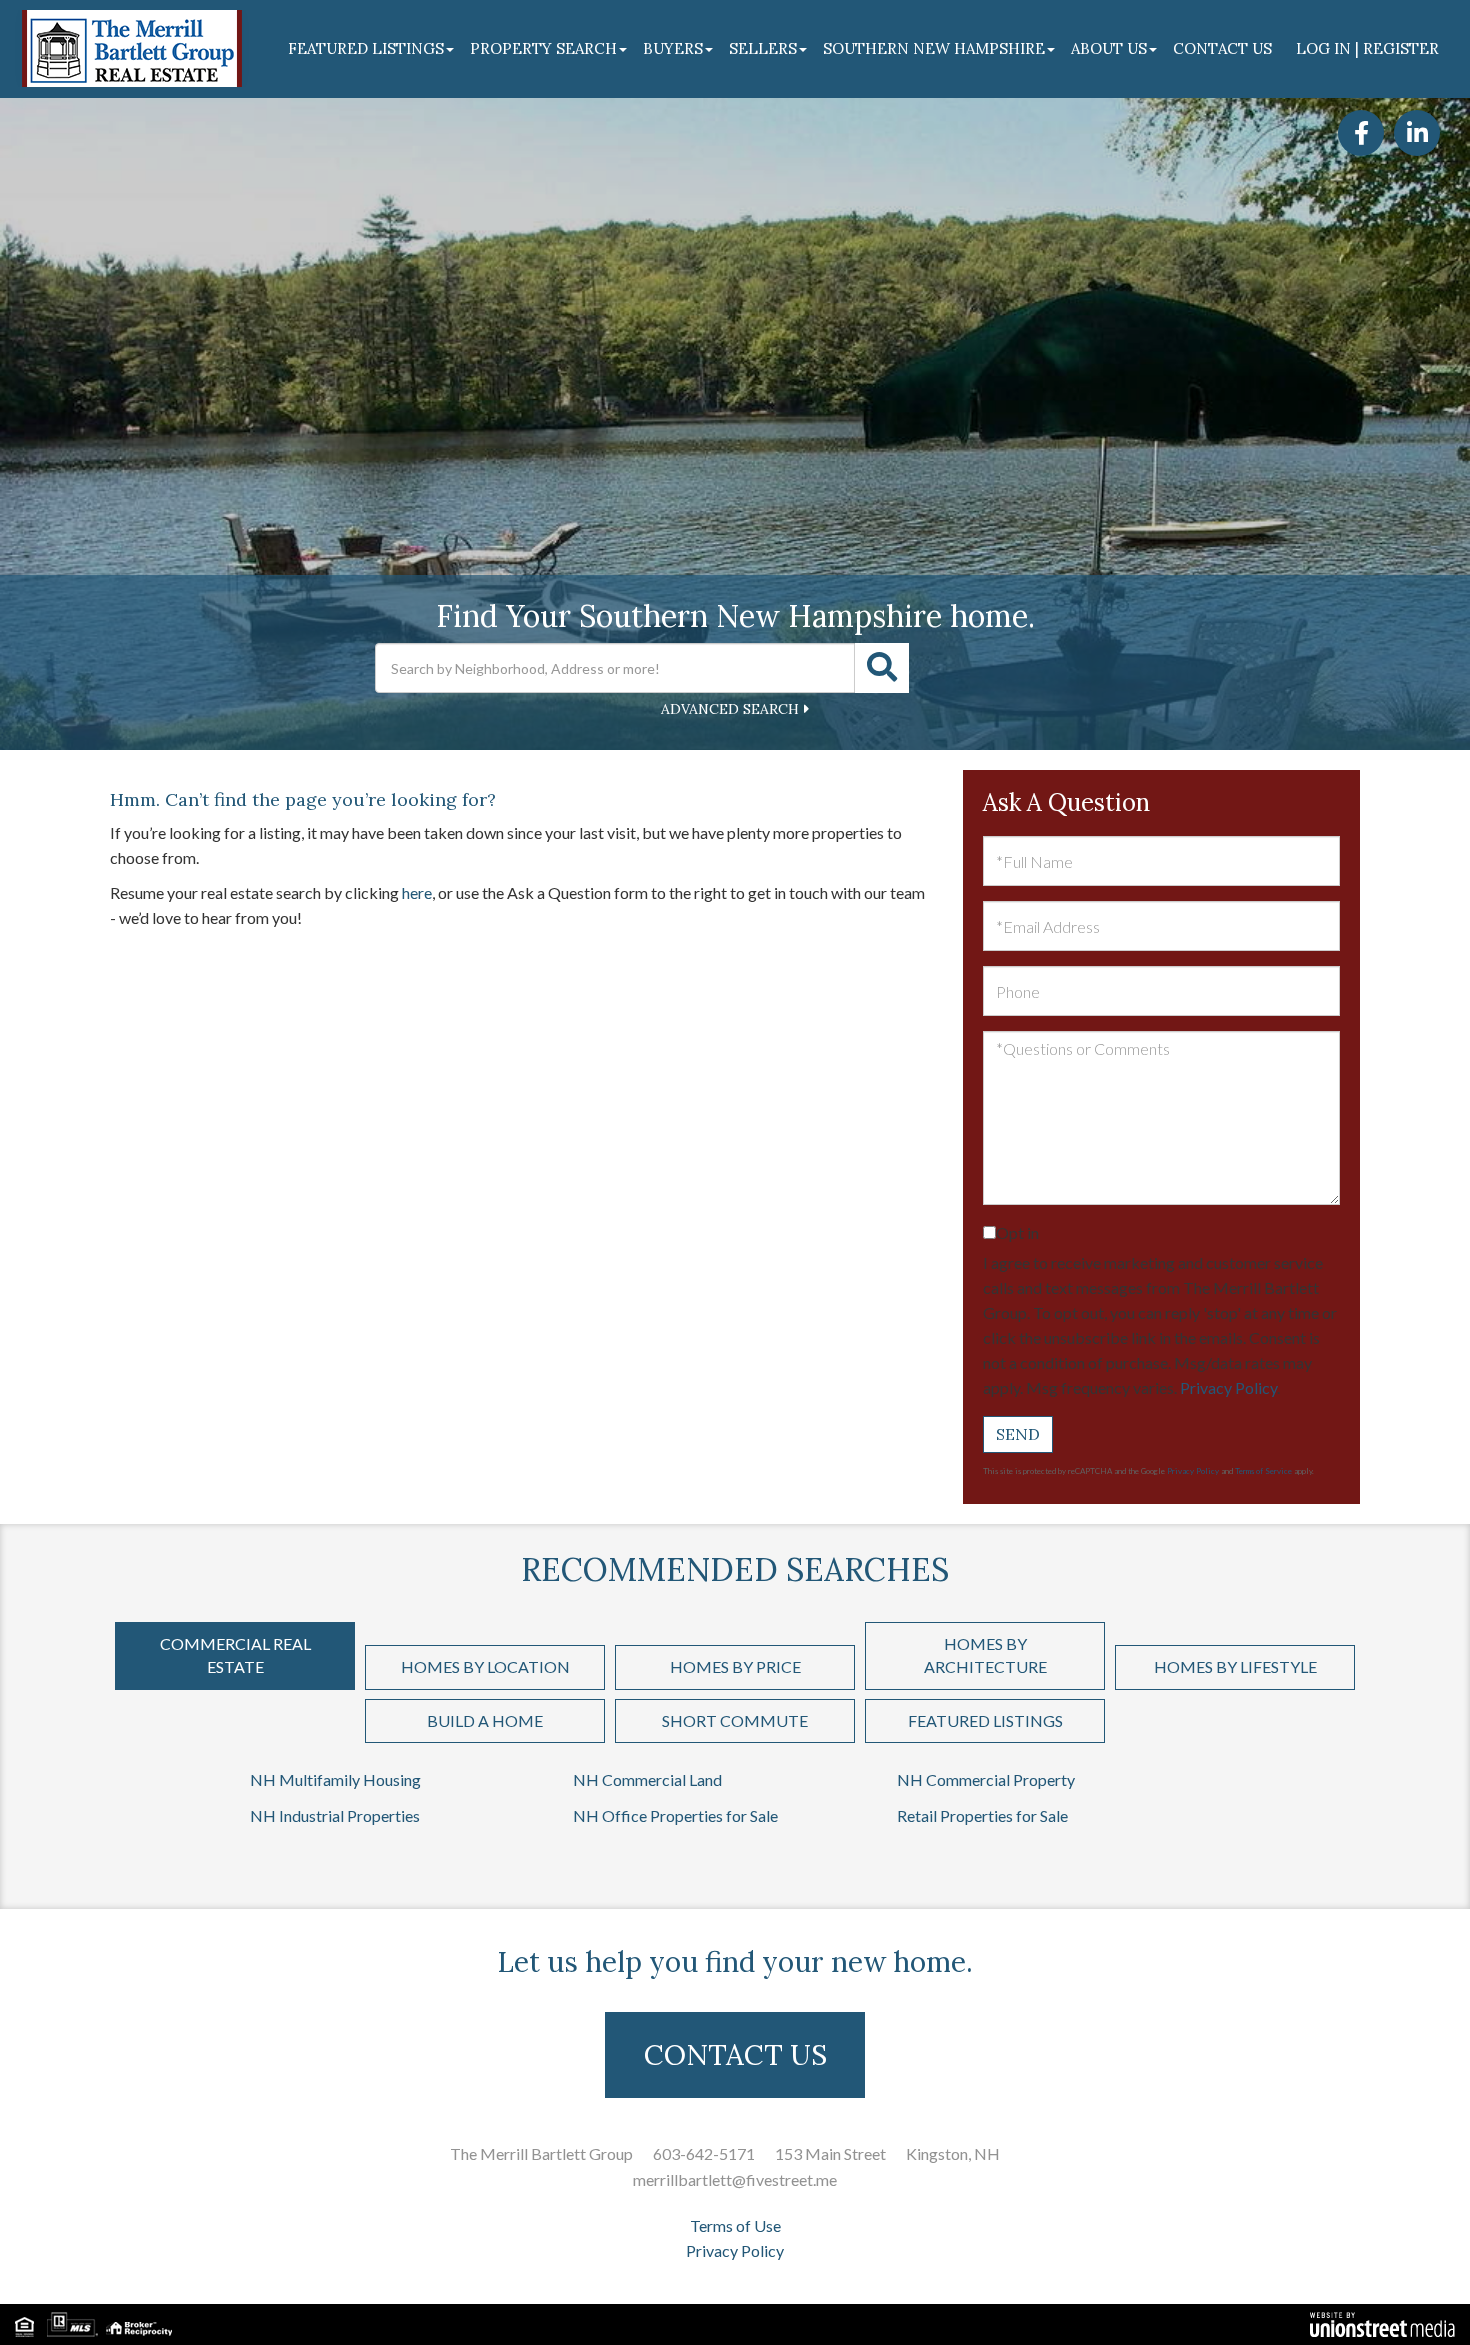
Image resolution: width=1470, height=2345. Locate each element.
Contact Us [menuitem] (1222, 48)
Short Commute (735, 1720)
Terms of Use (735, 2225)
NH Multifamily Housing (335, 1779)
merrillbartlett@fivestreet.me (735, 2179)
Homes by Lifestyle (1235, 1666)
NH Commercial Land (647, 1779)
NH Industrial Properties (335, 1815)
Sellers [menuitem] (763, 48)
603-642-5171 (704, 2153)
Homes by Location (485, 1666)
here (417, 892)
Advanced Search (730, 709)
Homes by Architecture (985, 1655)
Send (1018, 1434)
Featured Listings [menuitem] (366, 48)
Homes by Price (735, 1666)
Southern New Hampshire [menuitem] (934, 48)
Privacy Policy (1228, 1387)
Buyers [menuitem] (673, 48)
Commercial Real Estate (235, 1655)
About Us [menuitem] (1109, 48)
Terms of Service (1263, 1471)
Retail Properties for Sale (982, 1815)
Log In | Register (1367, 48)
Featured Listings (985, 1720)
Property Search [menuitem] (543, 48)
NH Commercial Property (986, 1779)
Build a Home (485, 1720)
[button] (882, 668)
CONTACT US (735, 2055)
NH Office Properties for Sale (675, 1815)
